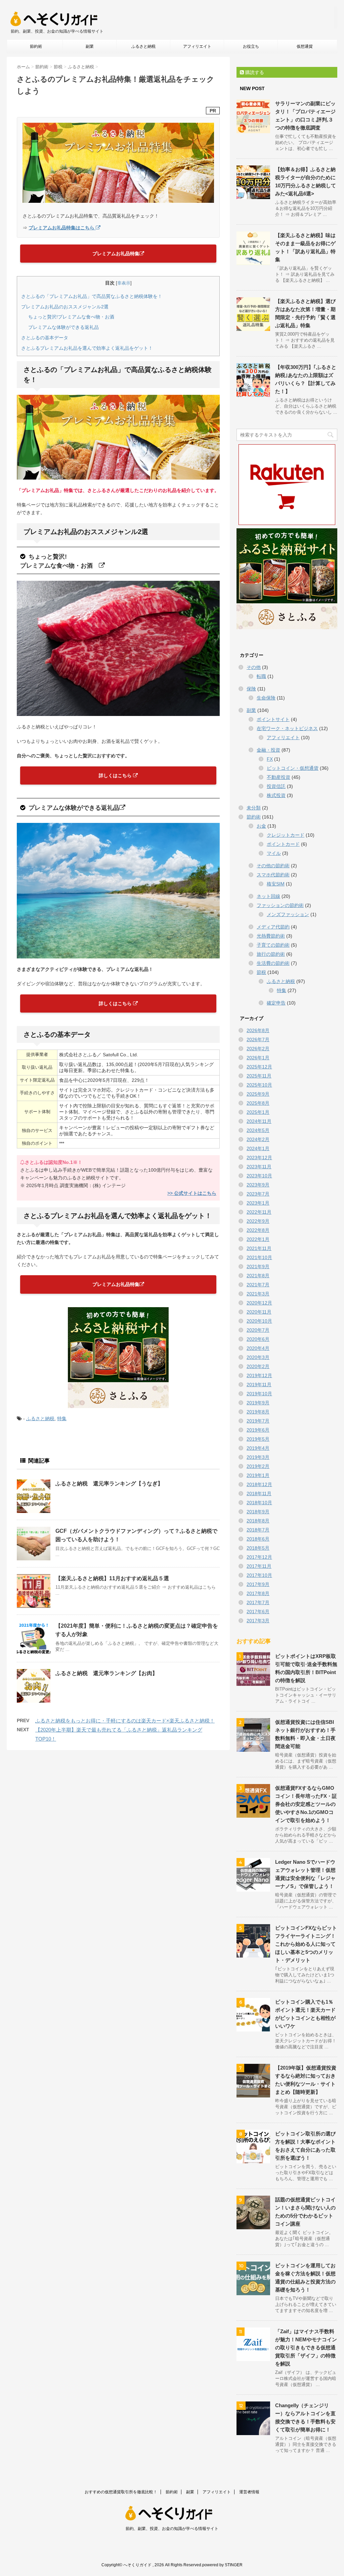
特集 (62, 1418)
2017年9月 (258, 1584)
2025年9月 (258, 1094)
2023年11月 (259, 1167)
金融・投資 (268, 750)
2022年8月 (258, 1230)
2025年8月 (258, 1103)
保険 (251, 689)
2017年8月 (258, 1593)
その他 (254, 667)
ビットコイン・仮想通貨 (293, 768)
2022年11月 (259, 1212)
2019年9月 (258, 1403)
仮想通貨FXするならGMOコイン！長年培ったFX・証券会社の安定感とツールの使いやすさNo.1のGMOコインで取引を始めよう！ (306, 1804)
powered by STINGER (222, 2565)
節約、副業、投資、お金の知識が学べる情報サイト (172, 2529)
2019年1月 (258, 1475)
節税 (261, 972)
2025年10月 (259, 1085)
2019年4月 (258, 1448)
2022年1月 (258, 1239)
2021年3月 (258, 1294)
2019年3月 (258, 1457)
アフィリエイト (197, 46)
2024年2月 (258, 1139)
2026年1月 (258, 1058)
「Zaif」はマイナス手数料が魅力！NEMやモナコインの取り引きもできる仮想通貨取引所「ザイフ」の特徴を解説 (306, 2347)
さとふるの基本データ (45, 338)
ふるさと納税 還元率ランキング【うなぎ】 (109, 1484)
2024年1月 (258, 1148)
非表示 (124, 283)
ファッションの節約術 (280, 905)
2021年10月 (259, 1257)
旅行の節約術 (271, 954)
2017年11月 (259, 1566)
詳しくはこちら (116, 775)
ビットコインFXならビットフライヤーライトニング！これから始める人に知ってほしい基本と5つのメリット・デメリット (306, 1944)
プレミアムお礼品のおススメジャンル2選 (65, 307)
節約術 (36, 46)
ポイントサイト (273, 719)
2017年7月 (258, 1602)
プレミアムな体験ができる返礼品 (63, 327)
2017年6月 (258, 1612)
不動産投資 (278, 777)
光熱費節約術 (271, 936)
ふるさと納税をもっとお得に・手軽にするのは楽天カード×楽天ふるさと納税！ (125, 1721)
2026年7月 (258, 1039)
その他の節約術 (273, 866)
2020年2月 (258, 1366)
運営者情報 (249, 2492)
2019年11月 (259, 1385)
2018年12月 (259, 1484)
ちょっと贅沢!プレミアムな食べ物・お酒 (74, 317)
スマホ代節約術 (273, 875)
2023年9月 (258, 1185)
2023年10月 (259, 1176)
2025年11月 (259, 1076)
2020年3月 (258, 1357)
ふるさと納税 (143, 46)
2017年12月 (259, 1557)
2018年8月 (258, 1521)
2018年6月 (258, 1539)
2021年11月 (259, 1248)
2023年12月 (259, 1158)
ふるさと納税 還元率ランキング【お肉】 (106, 1673)
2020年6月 (258, 1339)
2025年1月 (258, 1112)
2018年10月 (259, 1503)
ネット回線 (268, 896)
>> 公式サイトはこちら (192, 1193)
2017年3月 (258, 1621)
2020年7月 (258, 1330)
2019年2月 (258, 1466)
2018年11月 (259, 1493)
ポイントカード (283, 844)
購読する (254, 72)
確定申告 (276, 1003)
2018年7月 (258, 1530)
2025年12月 (259, 1067)
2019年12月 (259, 1375)
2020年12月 (259, 1303)
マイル (274, 853)
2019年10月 (259, 1394)
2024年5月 (258, 1130)
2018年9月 (258, 1512)
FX (270, 759)
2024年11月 (259, 1121)
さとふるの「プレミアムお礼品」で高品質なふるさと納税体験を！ (92, 296)
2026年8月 (258, 1030)
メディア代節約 (273, 927)
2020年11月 (259, 1312)
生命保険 (266, 698)
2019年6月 (258, 1430)
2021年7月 (258, 1285)
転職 (261, 676)
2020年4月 (258, 1348)
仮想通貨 (305, 46)
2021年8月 (258, 1276)
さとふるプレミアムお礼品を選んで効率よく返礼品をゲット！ (87, 348)
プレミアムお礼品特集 (116, 254)
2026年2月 (258, 1049)
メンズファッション (288, 914)
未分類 (254, 808)
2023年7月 (258, 1194)
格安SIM (276, 884)
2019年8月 (258, 1412)
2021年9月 (258, 1266)
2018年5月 (258, 1548)
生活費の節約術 (273, 963)
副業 (90, 46)
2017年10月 (259, 1575)
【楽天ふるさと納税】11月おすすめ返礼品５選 (112, 1578)
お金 (261, 826)
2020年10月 (259, 1321)
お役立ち (251, 46)
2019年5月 (258, 1439)
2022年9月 (258, 1221)
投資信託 (276, 786)
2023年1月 (258, 1203)
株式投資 (276, 795)
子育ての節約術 (273, 945)
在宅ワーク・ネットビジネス (287, 728)
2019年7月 (258, 1421)
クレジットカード (286, 835)
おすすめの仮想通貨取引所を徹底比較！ (121, 2492)
